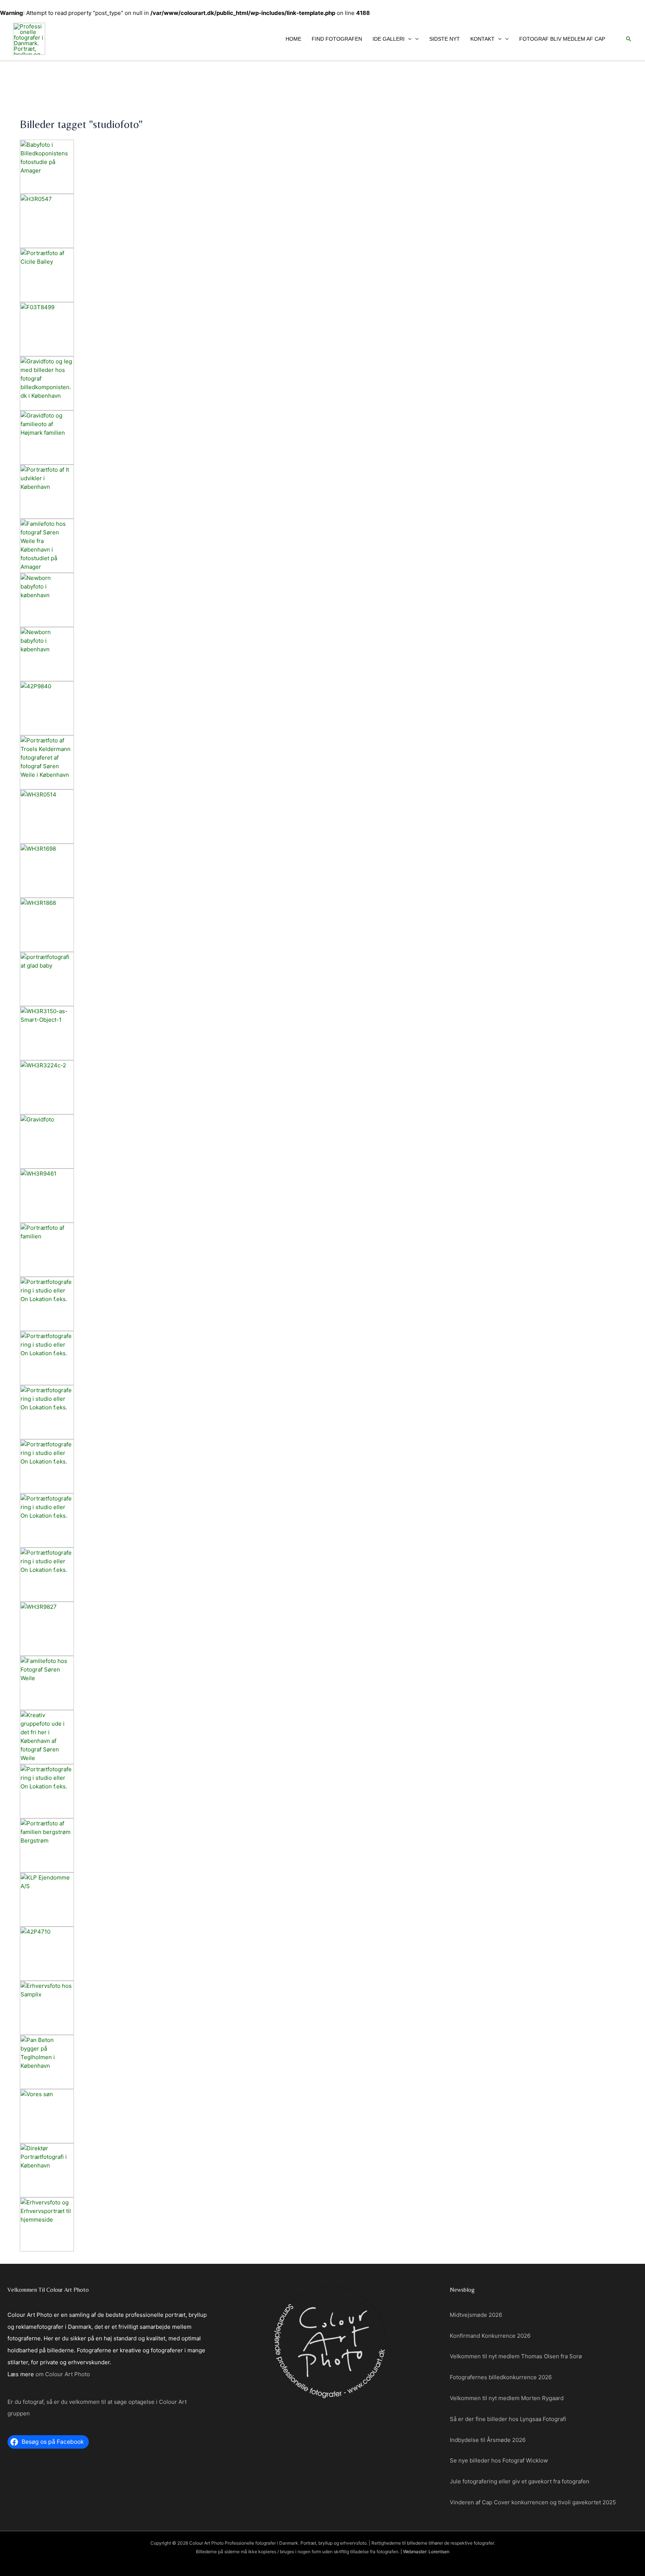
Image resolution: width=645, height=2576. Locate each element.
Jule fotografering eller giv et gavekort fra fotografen (520, 2481)
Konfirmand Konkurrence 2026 (490, 2336)
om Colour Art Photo (63, 2374)
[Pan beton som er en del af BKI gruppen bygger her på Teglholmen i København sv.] (322, 2062)
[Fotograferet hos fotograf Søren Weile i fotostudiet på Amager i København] (322, 1845)
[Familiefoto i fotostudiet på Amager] (322, 1250)
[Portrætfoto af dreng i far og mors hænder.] (322, 2116)
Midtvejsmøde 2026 (476, 2315)
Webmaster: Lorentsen (426, 2552)
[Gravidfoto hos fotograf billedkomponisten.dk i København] (322, 383)
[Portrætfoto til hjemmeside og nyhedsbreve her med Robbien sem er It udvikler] (322, 492)
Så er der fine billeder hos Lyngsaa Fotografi (508, 2419)
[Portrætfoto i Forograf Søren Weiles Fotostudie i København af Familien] (322, 1683)
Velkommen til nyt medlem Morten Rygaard (507, 2398)
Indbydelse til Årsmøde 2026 (488, 2440)
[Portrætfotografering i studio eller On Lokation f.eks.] (322, 1304)
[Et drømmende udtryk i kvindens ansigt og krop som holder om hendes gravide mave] (322, 1141)
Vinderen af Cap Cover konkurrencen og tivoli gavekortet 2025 (533, 2502)
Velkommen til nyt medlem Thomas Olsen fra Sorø (516, 2356)
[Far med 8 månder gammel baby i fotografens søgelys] (322, 979)
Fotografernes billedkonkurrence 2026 (501, 2377)
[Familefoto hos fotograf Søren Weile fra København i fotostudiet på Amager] (322, 546)
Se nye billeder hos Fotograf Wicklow (499, 2460)
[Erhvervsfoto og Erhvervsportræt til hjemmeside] (322, 2224)
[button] (408, 39)
